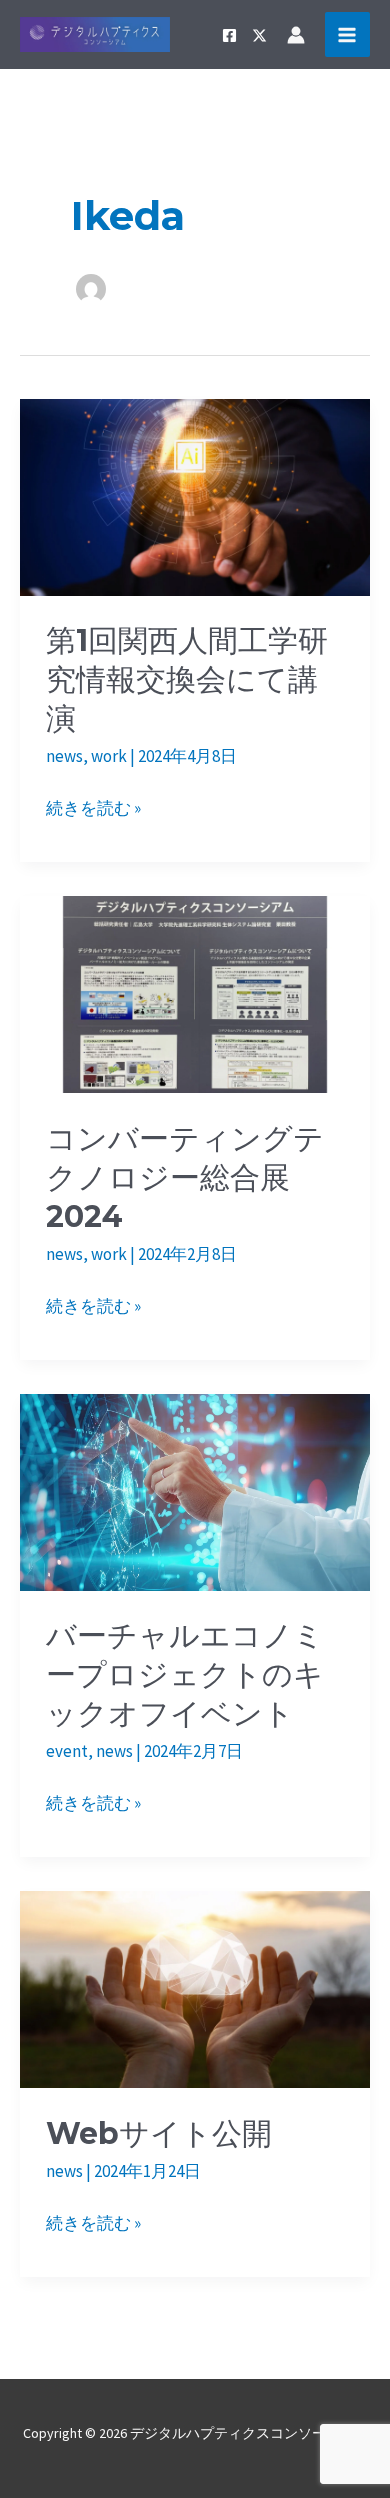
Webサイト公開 (159, 2133)
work (109, 756)
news (64, 756)
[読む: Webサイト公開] (195, 1988)
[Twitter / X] (259, 35)
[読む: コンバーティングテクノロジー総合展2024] (195, 993)
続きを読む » (93, 809)
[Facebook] (229, 35)
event (67, 1751)
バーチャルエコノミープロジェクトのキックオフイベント (185, 1674)
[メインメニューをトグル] (348, 35)
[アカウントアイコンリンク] (296, 35)
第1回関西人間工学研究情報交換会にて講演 (187, 679)
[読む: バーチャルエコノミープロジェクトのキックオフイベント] (195, 1490)
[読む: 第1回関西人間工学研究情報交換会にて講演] (195, 495)
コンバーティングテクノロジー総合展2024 (185, 1177)
